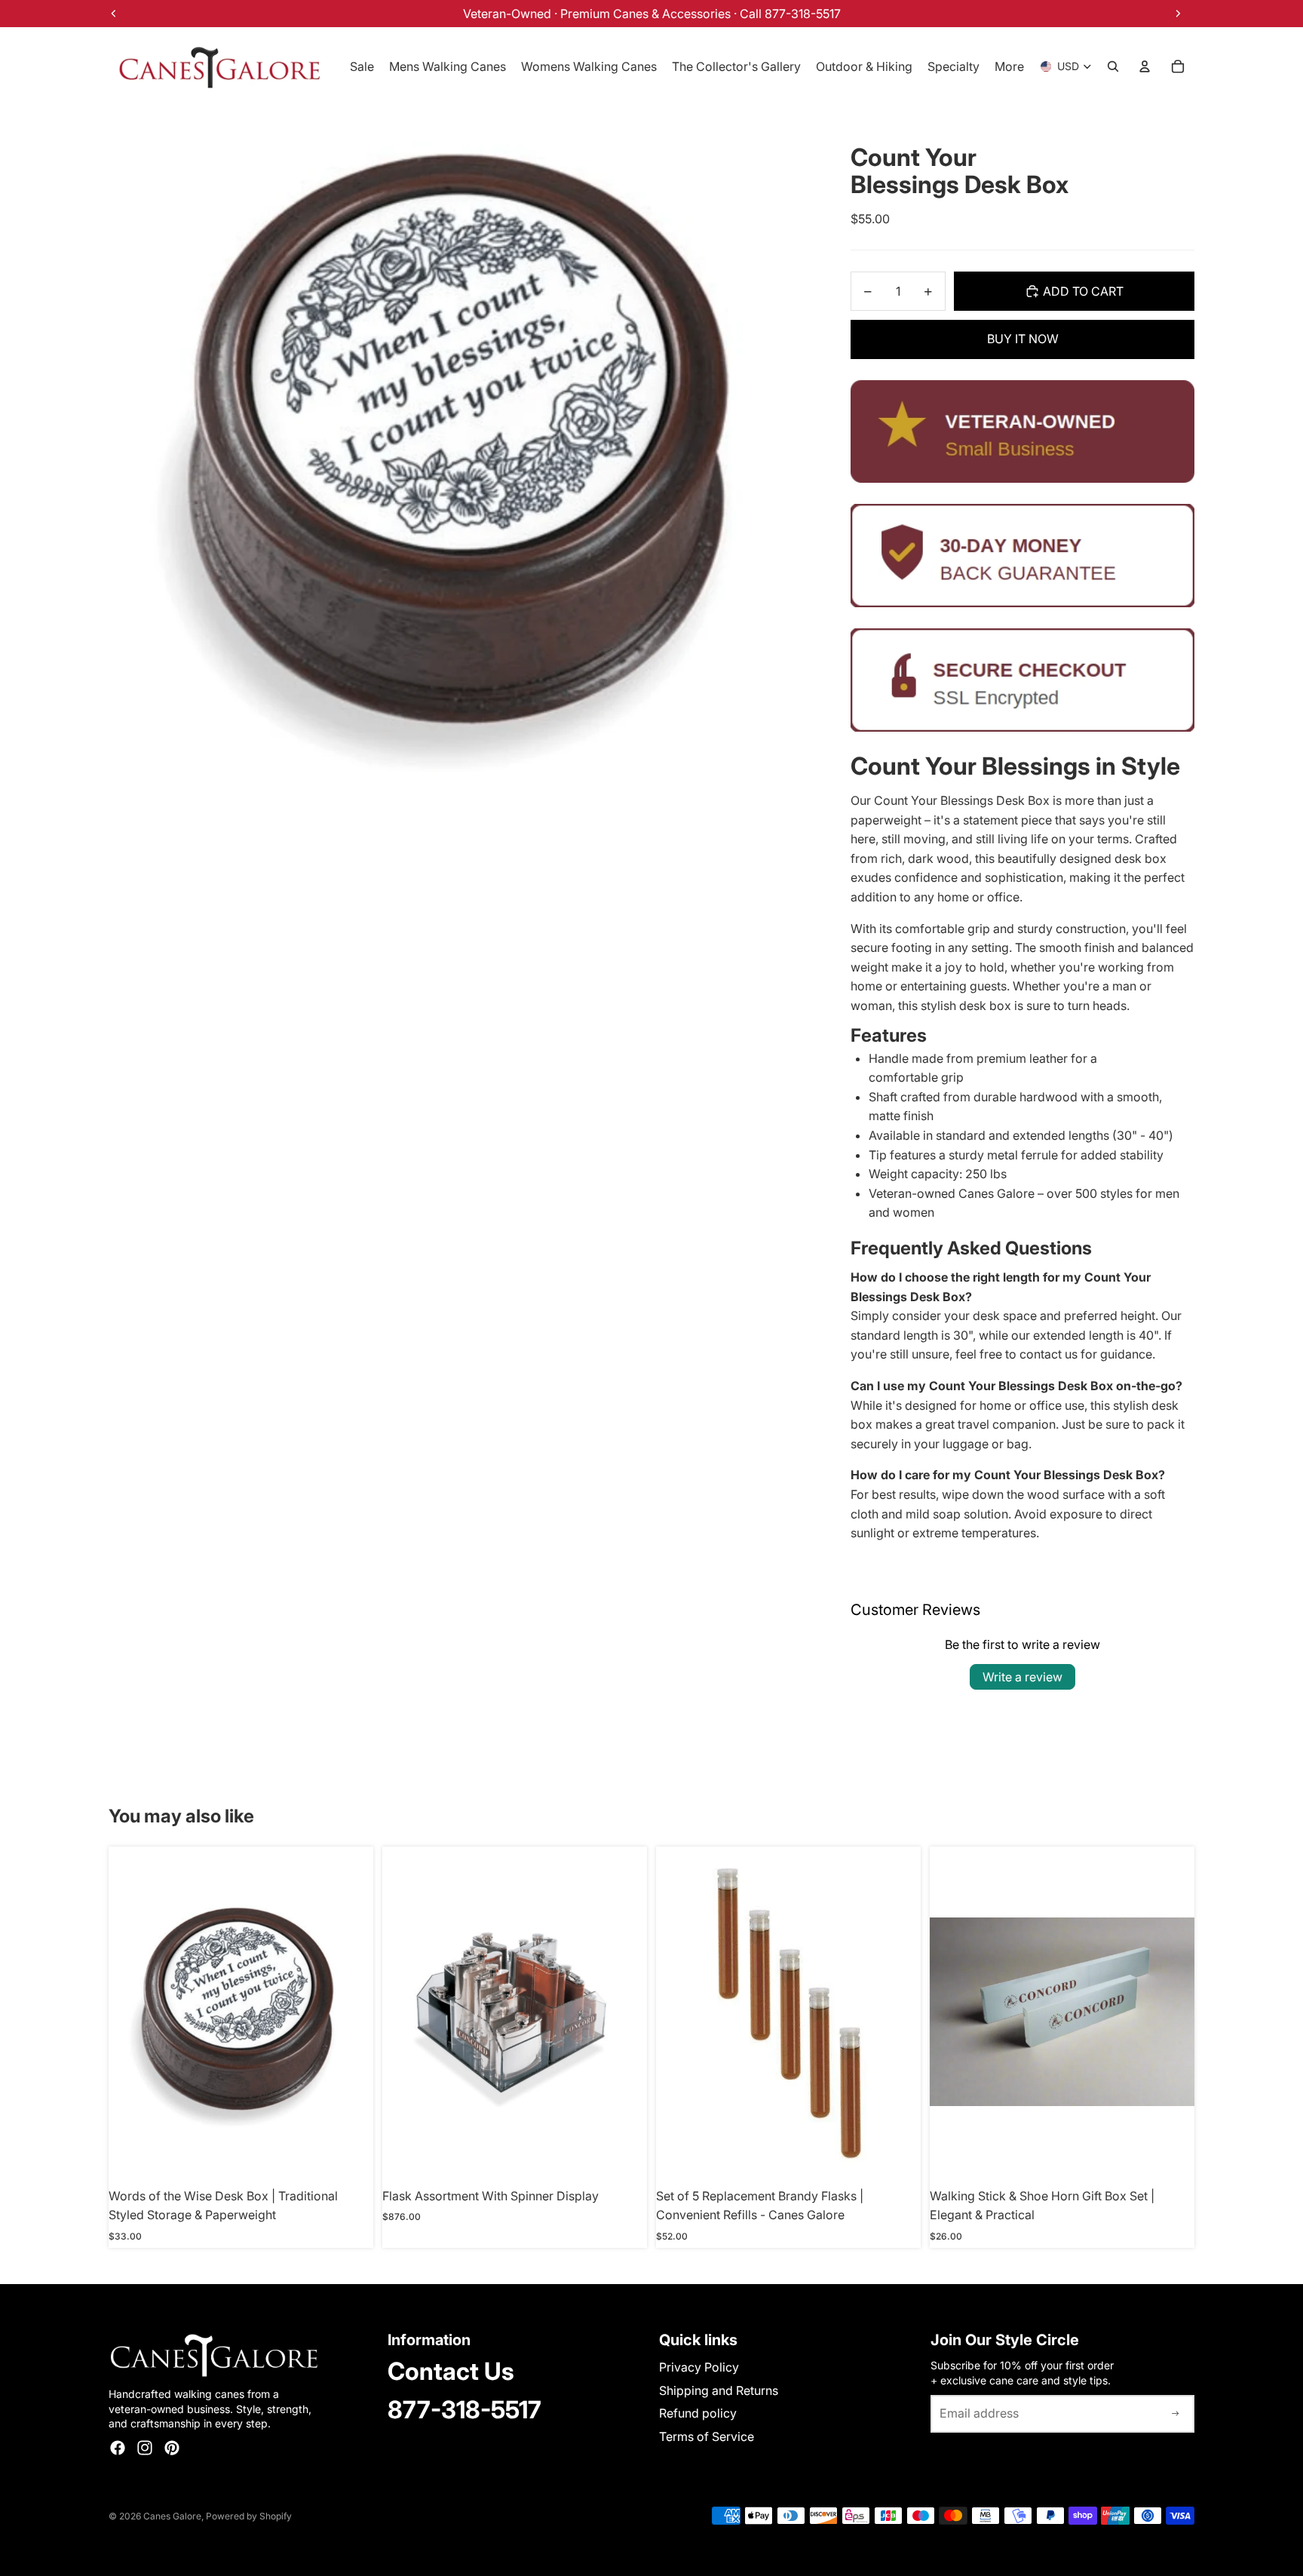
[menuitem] (1009, 66)
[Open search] (1113, 66)
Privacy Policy (699, 2367)
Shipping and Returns (719, 2390)
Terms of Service (707, 2436)
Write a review (1022, 1677)
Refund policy (698, 2413)
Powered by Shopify (249, 2516)
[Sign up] (1176, 2414)
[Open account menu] (1145, 66)
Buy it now (1023, 339)
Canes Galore (172, 2516)
